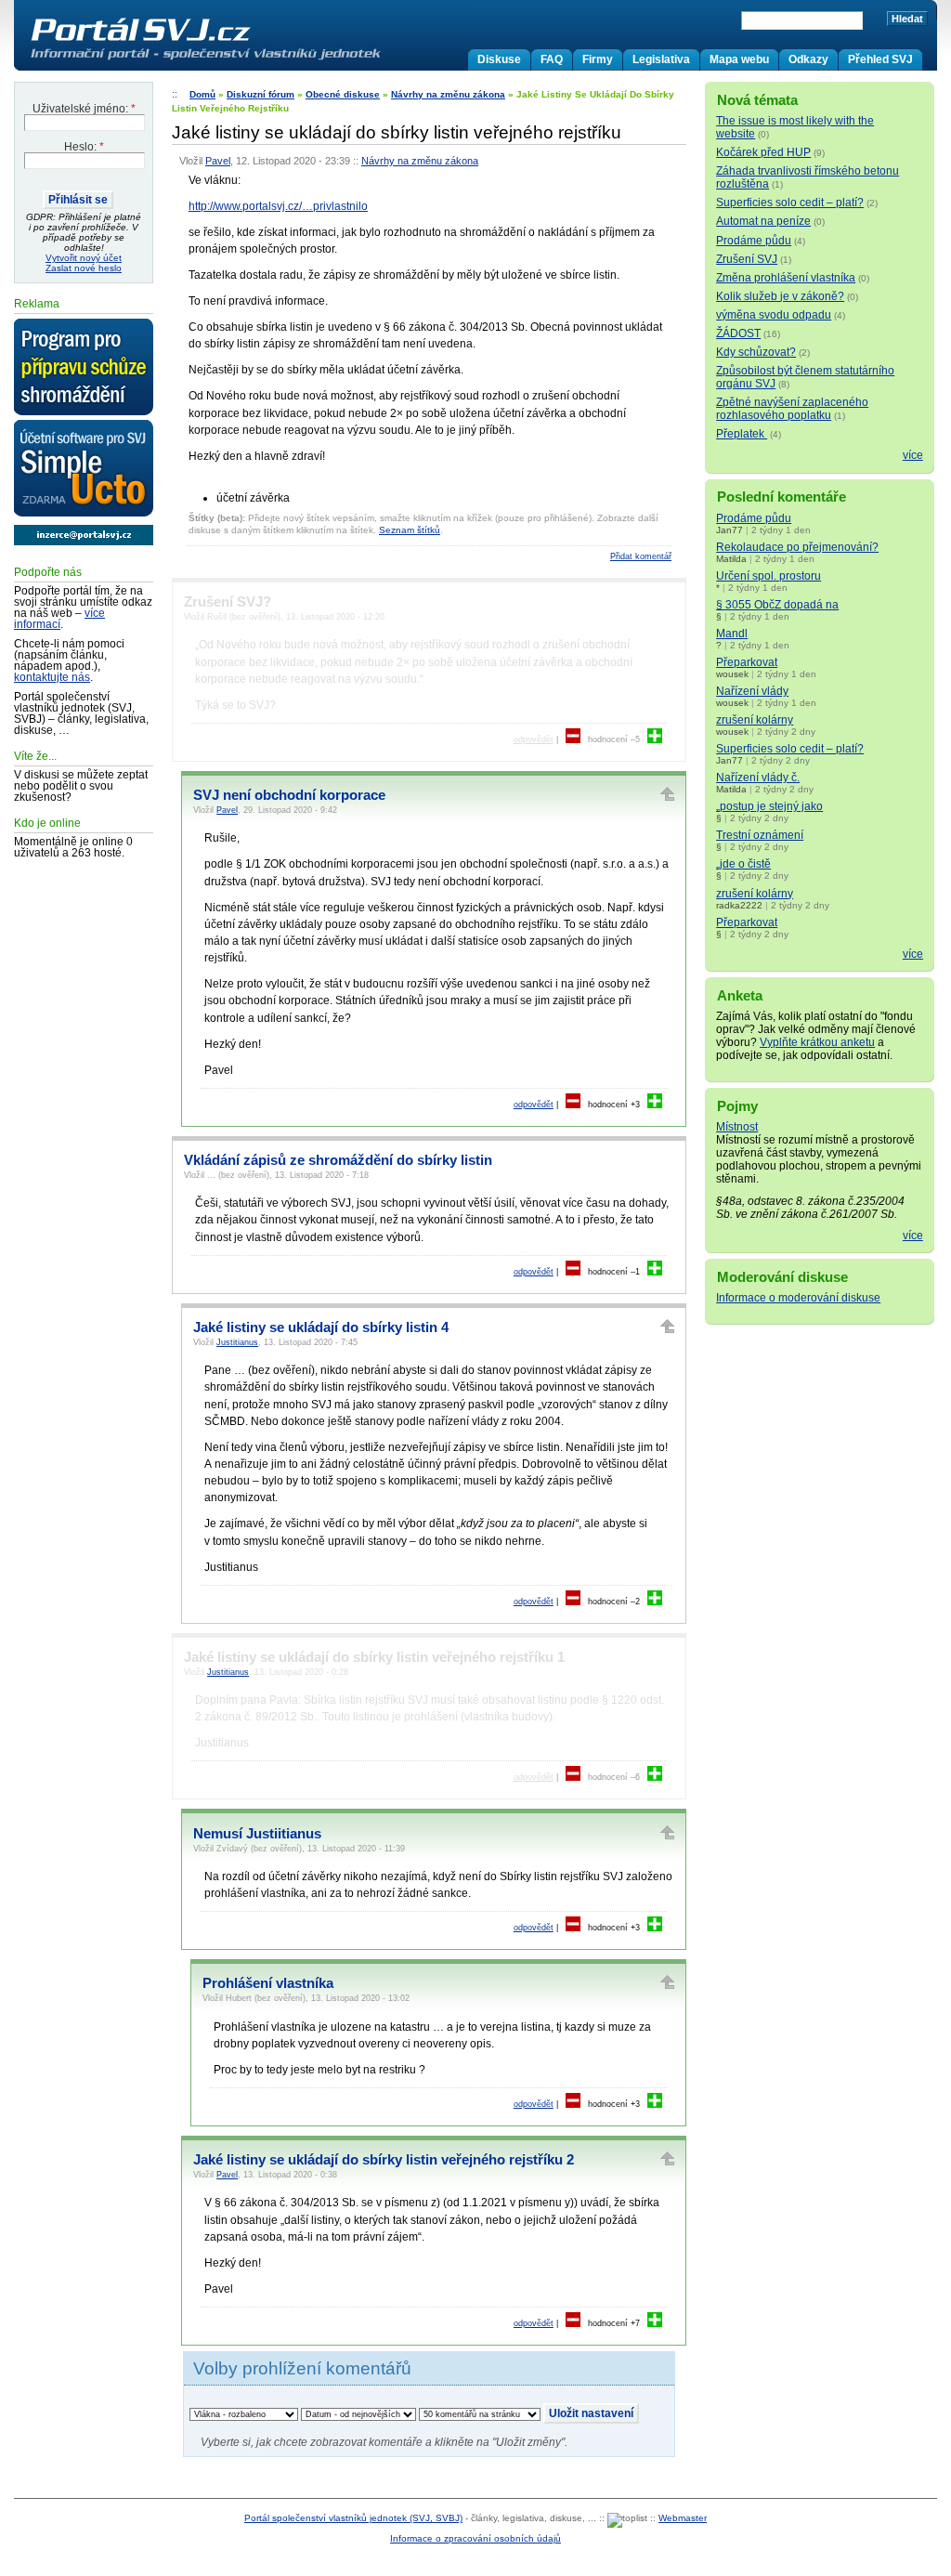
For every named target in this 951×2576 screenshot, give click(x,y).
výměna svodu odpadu (774, 315)
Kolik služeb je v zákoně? (780, 296)
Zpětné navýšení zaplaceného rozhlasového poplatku (792, 409)
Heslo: (84, 147)
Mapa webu (739, 59)
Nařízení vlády (752, 691)
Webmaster (683, 2518)
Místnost (737, 1127)
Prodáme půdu (754, 241)
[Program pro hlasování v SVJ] (84, 368)
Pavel (218, 161)
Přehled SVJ (880, 59)
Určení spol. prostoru (769, 576)
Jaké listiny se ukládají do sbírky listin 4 (321, 1327)
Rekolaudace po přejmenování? (797, 547)
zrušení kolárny (755, 720)
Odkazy (808, 59)
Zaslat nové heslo (84, 268)
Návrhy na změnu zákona (448, 94)
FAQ (552, 59)
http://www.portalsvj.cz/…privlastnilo (278, 206)
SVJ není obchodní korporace (289, 795)
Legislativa (661, 59)
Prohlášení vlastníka (268, 1983)
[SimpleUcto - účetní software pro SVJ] (84, 469)
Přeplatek (742, 434)
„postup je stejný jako (769, 806)
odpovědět (534, 739)
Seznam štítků (410, 530)
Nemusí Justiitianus (257, 1834)
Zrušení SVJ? (228, 602)
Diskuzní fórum (261, 94)
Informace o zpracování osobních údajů (475, 2538)
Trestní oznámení (760, 835)
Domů (202, 94)
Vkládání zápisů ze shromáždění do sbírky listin (338, 1160)
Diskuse (499, 59)
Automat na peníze (763, 221)
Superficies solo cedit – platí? (790, 203)
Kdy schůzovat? (756, 352)
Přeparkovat (747, 662)
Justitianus (237, 1342)
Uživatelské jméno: (84, 109)
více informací (59, 619)
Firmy (598, 59)
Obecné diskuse (343, 94)
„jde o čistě (743, 864)
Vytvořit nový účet (84, 258)
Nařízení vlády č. (758, 778)
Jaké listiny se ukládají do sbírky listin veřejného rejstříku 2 (384, 2160)
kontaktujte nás (52, 677)
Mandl (732, 634)
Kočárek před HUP (763, 152)
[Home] (244, 59)
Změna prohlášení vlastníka (786, 278)
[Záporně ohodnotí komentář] (573, 739)
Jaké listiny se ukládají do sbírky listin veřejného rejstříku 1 (374, 1657)
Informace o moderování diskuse (798, 1298)
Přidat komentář (641, 556)
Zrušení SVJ (747, 259)
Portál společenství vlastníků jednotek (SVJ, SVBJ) (353, 2518)
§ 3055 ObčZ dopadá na (777, 605)
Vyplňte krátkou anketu (817, 1042)
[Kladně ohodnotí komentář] (655, 739)
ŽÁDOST (738, 333)
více (913, 455)
